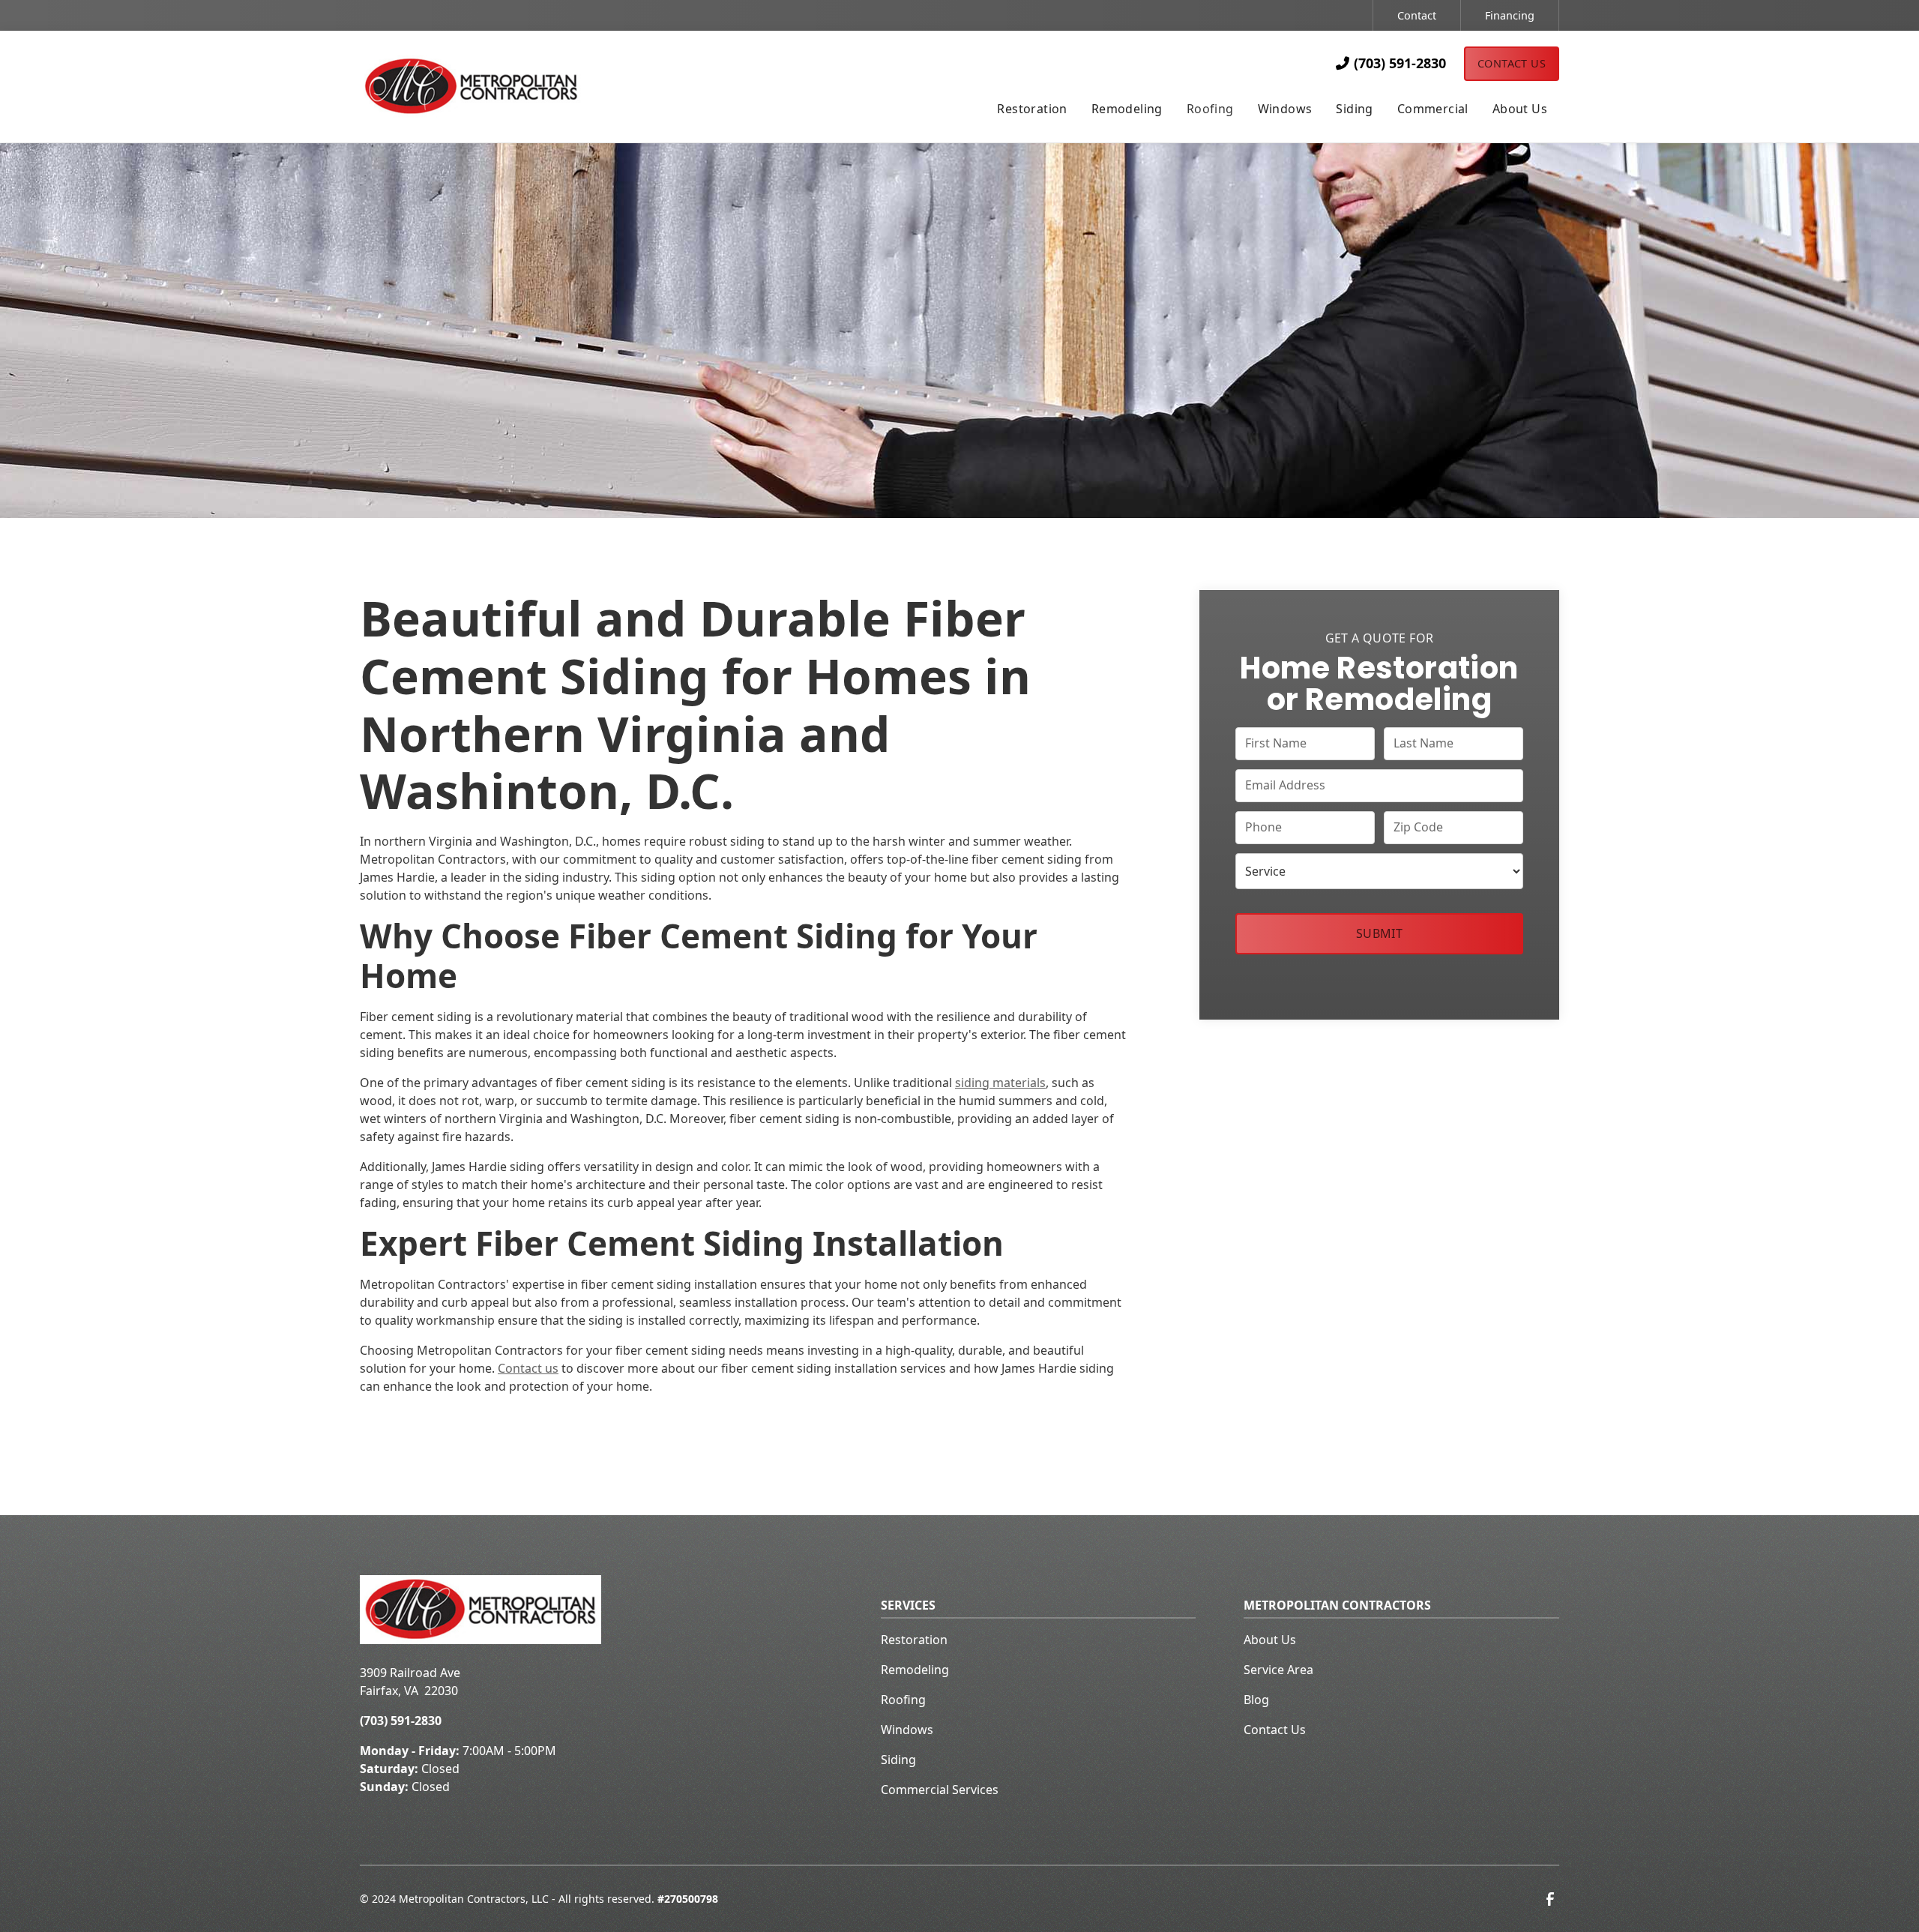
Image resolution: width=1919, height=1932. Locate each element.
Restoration (914, 1640)
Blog (1256, 1700)
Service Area (1278, 1670)
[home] (499, 87)
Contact (1417, 15)
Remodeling (915, 1670)
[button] (1032, 110)
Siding (898, 1760)
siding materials (1000, 1083)
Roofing (903, 1700)
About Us (1270, 1640)
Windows (907, 1730)
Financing (1510, 15)
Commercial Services (940, 1790)
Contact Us (1512, 63)
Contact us (528, 1368)
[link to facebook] (1550, 1899)
